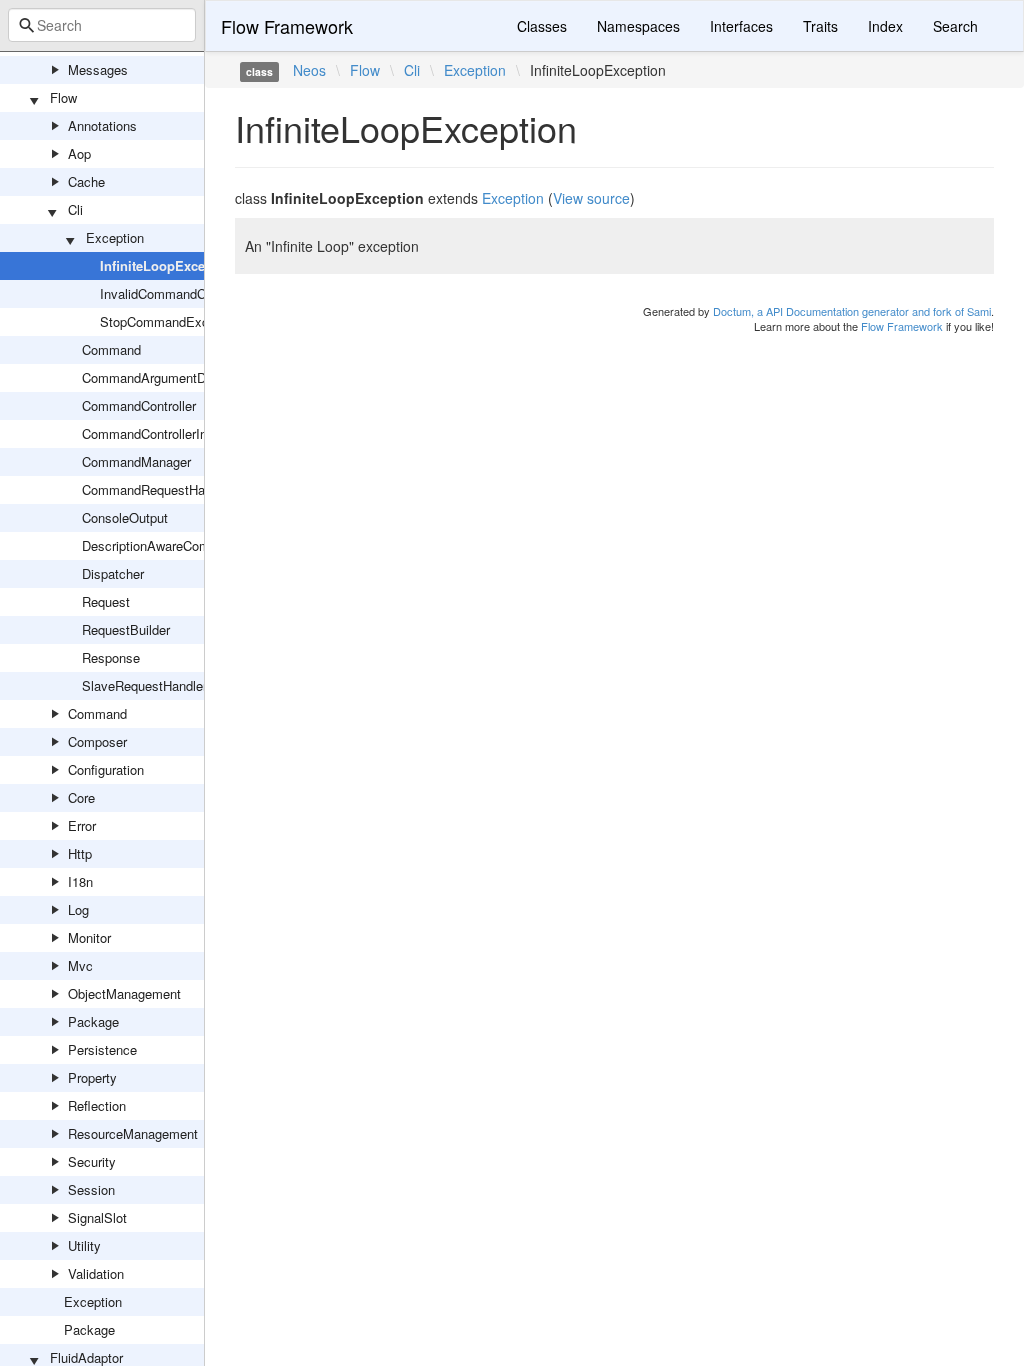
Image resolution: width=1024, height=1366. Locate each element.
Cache (86, 181)
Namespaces (638, 26)
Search (955, 26)
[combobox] (102, 25)
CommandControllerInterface (164, 433)
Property (92, 1077)
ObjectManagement (124, 993)
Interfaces (741, 26)
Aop (79, 153)
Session (91, 1189)
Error (82, 825)
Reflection (97, 1105)
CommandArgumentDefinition (166, 377)
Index (885, 26)
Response (111, 657)
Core (81, 797)
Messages (98, 69)
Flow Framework (287, 26)
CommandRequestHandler (157, 489)
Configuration (106, 769)
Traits (820, 26)
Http (80, 853)
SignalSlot (97, 1217)
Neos (309, 70)
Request (106, 601)
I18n (80, 881)
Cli (75, 209)
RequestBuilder (126, 629)
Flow (63, 97)
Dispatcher (113, 573)
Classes (542, 26)
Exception (115, 237)
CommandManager (136, 461)
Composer (97, 741)
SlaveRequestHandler (144, 685)
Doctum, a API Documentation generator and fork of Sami (852, 311)
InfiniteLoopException (168, 265)
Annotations (102, 125)
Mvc (80, 965)
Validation (96, 1273)
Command (111, 349)
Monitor (89, 937)
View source (591, 198)
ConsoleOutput (125, 517)
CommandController (139, 405)
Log (78, 909)
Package (93, 1021)
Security (92, 1161)
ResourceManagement (133, 1133)
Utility (84, 1245)
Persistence (102, 1049)
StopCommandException (172, 321)
